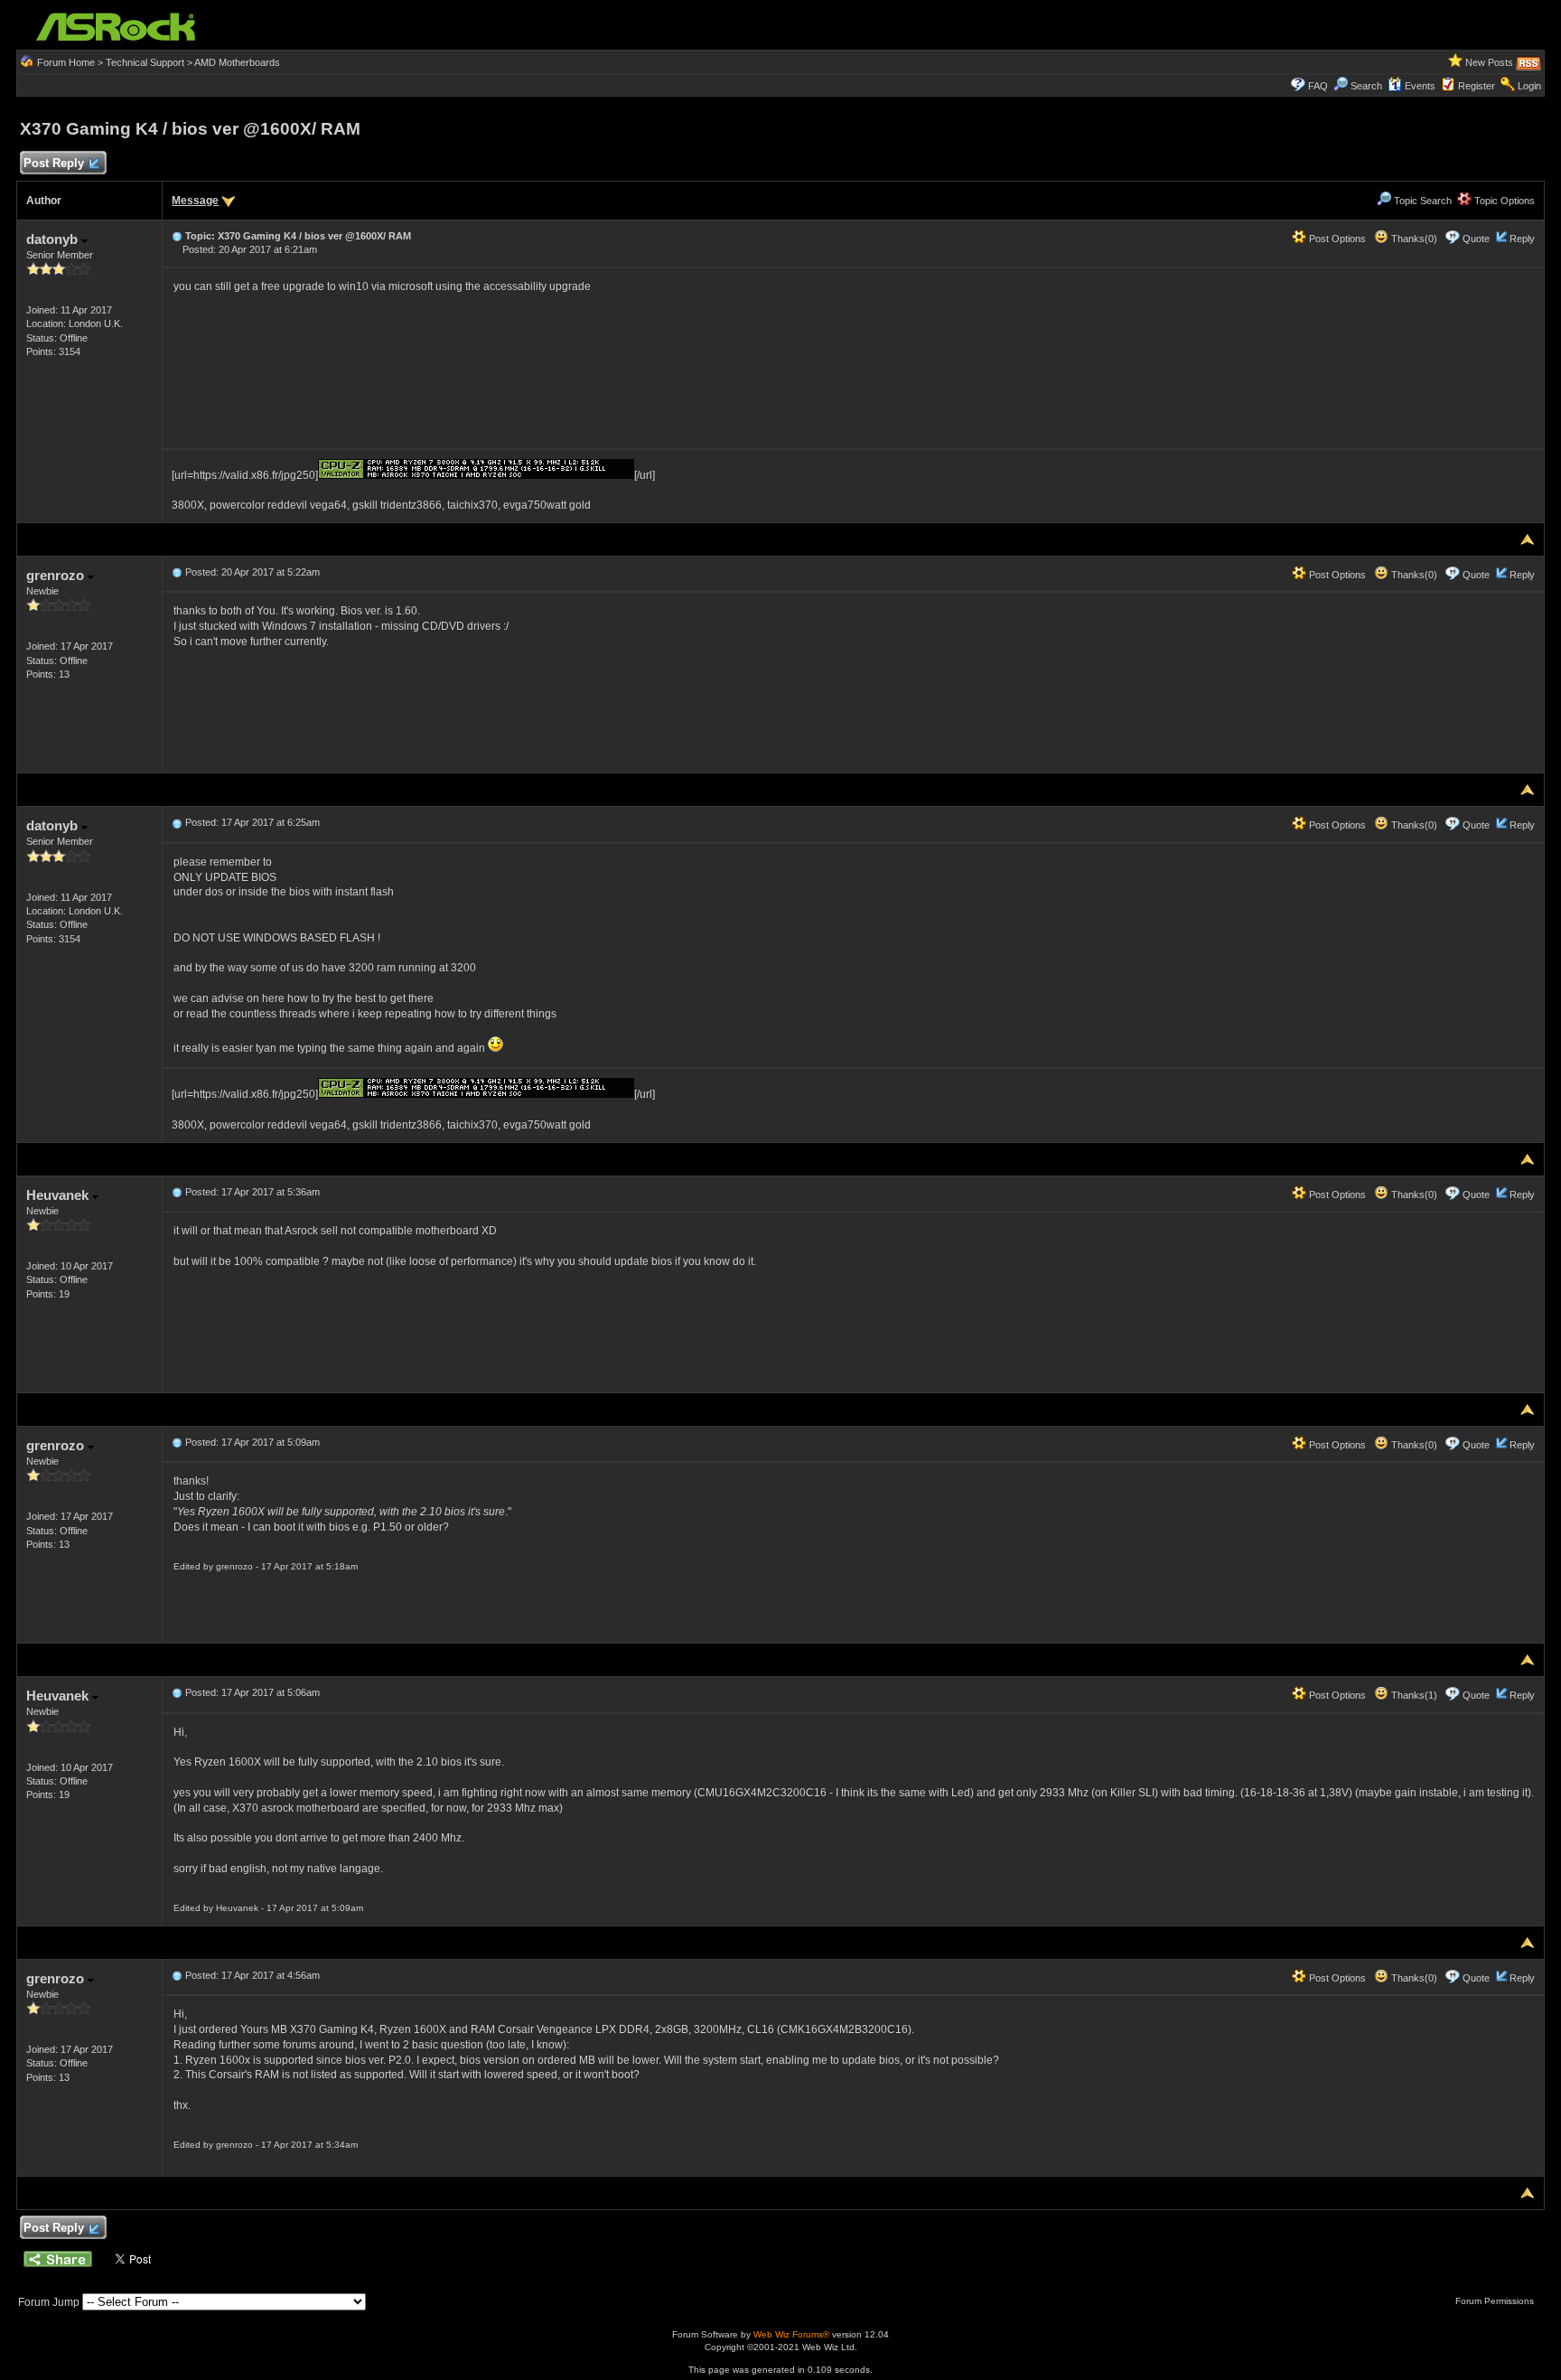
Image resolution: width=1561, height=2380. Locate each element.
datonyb (54, 239)
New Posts (1489, 62)
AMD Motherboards (237, 62)
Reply (1522, 239)
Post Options (1336, 239)
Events (1420, 86)
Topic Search (1421, 201)
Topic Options (1503, 201)
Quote (1476, 239)
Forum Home (66, 62)
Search (1366, 86)
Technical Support (145, 62)
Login (1529, 86)
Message (195, 201)
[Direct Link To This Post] (177, 236)
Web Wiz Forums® (791, 2334)
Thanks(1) (1413, 1695)
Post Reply (54, 163)
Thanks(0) (1413, 239)
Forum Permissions (1496, 2301)
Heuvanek (59, 1195)
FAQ (1318, 86)
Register (1477, 86)
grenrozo (57, 575)
